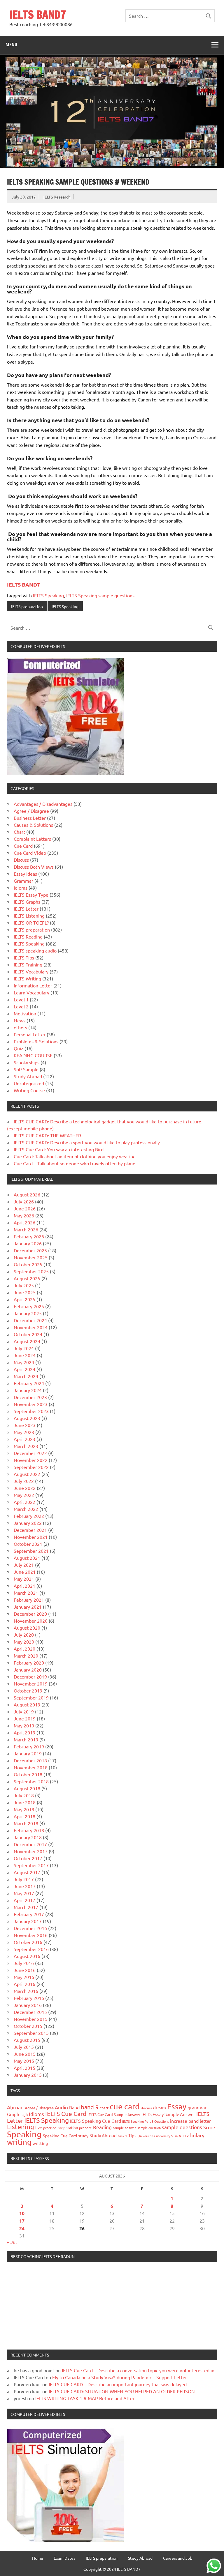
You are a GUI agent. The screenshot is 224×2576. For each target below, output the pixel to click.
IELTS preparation (27, 606)
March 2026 (26, 1229)
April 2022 (24, 1502)
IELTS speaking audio (35, 950)
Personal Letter (30, 1034)
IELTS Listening (29, 916)
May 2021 (24, 1579)
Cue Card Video (30, 853)
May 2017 (24, 1893)
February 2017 (29, 1914)
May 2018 (24, 1809)
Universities (146, 2136)
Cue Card (23, 846)
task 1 (123, 2136)
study (83, 2136)
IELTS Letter (26, 909)
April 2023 (24, 1439)
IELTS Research (57, 197)
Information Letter (33, 985)
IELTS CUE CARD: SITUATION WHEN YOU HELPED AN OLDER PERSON (122, 2391)
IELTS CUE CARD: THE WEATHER (47, 1135)
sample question (149, 2128)
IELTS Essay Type (31, 895)
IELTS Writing (27, 978)
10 (22, 2213)
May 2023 (24, 1432)
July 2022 (24, 1481)
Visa (174, 2136)
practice (50, 2128)
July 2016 (24, 1963)
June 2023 (25, 1425)
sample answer (125, 2128)
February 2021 (29, 1600)
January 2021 (28, 1607)
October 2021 (28, 1544)
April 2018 (24, 1816)
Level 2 (21, 1006)
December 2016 (30, 1928)
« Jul (12, 2242)
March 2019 (26, 1739)
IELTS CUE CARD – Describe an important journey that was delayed (118, 2384)
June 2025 (25, 1292)
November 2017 (31, 1851)
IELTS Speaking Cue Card (96, 2121)
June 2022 (25, 1488)
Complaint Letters (32, 839)
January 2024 (28, 1390)
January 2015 (28, 2075)
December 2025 (30, 1250)
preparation (68, 2128)
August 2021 (27, 1558)
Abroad (15, 2107)
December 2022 (30, 1453)
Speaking (24, 2134)
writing (19, 2142)
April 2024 (24, 1369)
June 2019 (25, 1718)
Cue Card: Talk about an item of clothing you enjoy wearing (75, 1156)
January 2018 (28, 1837)
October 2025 (28, 1264)
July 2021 (24, 1565)
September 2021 (31, 1551)
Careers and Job (178, 2558)
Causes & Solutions (33, 825)
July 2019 (24, 1711)
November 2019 (31, 1683)
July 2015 (24, 2047)
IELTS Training (28, 964)
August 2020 (27, 1628)
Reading (102, 2127)
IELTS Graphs (27, 902)
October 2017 (28, 1858)
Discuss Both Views (34, 867)
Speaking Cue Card (60, 2136)
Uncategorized (29, 1083)
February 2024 (29, 1383)
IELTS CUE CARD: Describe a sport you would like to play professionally (87, 1142)
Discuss (21, 860)
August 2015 (27, 2040)
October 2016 (28, 1942)
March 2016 (26, 1991)
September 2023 (31, 1411)
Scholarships (27, 1062)
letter (205, 2121)
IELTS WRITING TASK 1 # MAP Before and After (85, 2398)
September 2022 (31, 1467)
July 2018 (24, 1795)
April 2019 (24, 1732)
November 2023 (31, 1404)
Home (38, 2558)
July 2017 (24, 1879)
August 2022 (27, 1474)
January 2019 (28, 1753)
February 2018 (29, 1830)
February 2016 (29, 1998)
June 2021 (25, 1572)
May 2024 (24, 1362)
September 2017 (31, 1865)
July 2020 (24, 1635)
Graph (13, 2114)
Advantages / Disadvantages (43, 804)
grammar (197, 2107)
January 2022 (28, 1523)
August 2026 (27, 1194)
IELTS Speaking (48, 595)
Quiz (19, 1048)
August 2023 (27, 1418)
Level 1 (21, 999)
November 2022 (31, 1460)
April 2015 (24, 2068)
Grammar (23, 881)
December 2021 (30, 1530)
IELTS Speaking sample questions (100, 595)
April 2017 (24, 1900)
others (20, 1027)
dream (160, 2107)
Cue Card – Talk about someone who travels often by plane (75, 1163)
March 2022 (26, 1509)
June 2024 (25, 1355)
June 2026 (25, 1208)
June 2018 (25, 1802)
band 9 (90, 2107)
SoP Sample (26, 1069)
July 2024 (24, 1348)
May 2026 (24, 1215)
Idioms (21, 888)
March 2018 (26, 1823)
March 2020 (26, 1656)
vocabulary (192, 2135)
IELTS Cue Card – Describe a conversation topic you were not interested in (138, 2370)
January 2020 (28, 1669)
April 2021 (24, 1586)
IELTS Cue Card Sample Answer (114, 2114)
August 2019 (27, 1704)
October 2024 (28, 1334)
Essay (177, 2107)
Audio (61, 2107)
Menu (11, 45)
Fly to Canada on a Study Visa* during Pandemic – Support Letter (120, 2377)
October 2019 (28, 1690)
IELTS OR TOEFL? (31, 923)
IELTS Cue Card (66, 2113)
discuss (146, 2108)
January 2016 (28, 2005)
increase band (184, 2121)
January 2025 (28, 1313)
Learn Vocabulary (32, 992)
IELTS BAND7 (38, 15)
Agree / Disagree (31, 811)
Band (74, 2107)
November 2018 (31, 1767)
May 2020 (24, 1642)
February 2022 (29, 1516)
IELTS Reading (28, 936)
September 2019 (31, 1697)
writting (40, 2143)
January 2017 (28, 1921)
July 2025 (24, 1285)
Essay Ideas (25, 874)
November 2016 (31, 1935)
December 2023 (30, 1397)
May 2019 (24, 1725)
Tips (132, 2135)
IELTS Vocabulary (31, 971)
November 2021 (31, 1537)
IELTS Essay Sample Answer (168, 2114)
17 (22, 2221)
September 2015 (31, 2033)
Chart (19, 832)
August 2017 (27, 1872)
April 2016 (24, 1984)
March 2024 (26, 1376)
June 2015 (25, 2054)
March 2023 (26, 1446)
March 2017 (26, 1907)
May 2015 (24, 2061)
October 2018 (28, 1774)
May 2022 (24, 1495)
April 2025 (24, 1299)
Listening (21, 2127)
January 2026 (28, 1243)
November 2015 (31, 2019)
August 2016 (27, 1956)
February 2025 (29, 1306)
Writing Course (29, 1090)
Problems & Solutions (36, 1041)
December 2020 (30, 1614)
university (163, 2136)
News (20, 1020)
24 (22, 2228)
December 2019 (30, 1676)
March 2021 (26, 1593)
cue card (125, 2106)
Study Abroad (28, 1076)
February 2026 (29, 1236)
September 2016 (31, 1949)
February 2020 (29, 1663)
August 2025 (27, 1278)
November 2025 (31, 1257)
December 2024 (30, 1320)
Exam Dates (64, 2558)
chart (104, 2108)
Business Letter (30, 818)
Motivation (25, 1013)
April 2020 (24, 1649)
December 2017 (30, 1844)
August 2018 (27, 1788)
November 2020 (31, 1621)
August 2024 (27, 1341)
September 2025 (31, 1271)
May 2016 (24, 1977)
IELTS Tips (24, 957)
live (39, 2127)
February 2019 (29, 1746)
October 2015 (28, 2026)
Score (209, 2127)
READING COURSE (33, 1055)
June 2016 (25, 1970)
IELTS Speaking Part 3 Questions (146, 2121)
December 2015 (30, 2012)
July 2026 (24, 1201)
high (24, 2114)
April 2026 (24, 1222)
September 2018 (31, 1781)
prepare (85, 2128)
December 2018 (30, 1760)
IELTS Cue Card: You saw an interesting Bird (59, 1149)
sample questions (182, 2127)
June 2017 (25, 1886)
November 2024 (31, 1327)
